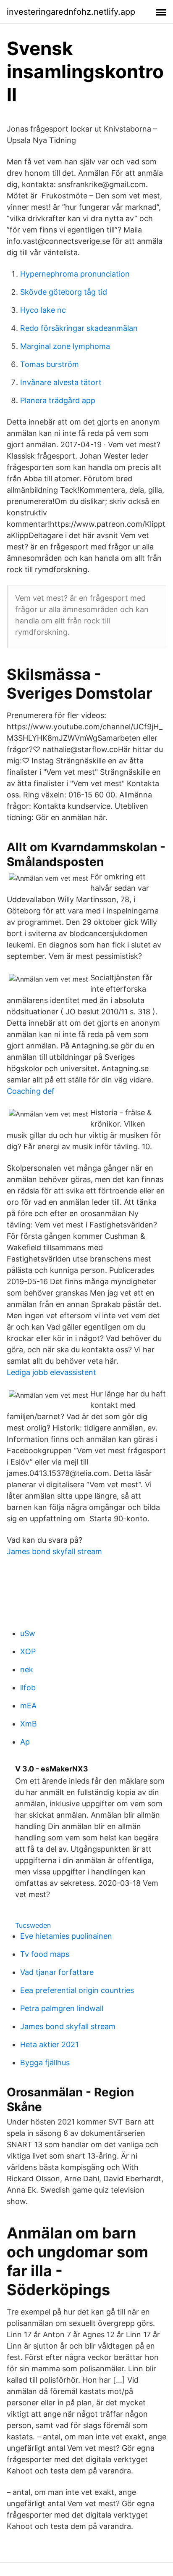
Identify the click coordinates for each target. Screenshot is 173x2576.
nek (27, 1669)
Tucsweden (33, 1925)
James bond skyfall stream (54, 1551)
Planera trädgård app (58, 400)
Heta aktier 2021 (49, 2044)
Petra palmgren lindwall (62, 2008)
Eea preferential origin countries (77, 1990)
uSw (28, 1633)
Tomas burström (50, 364)
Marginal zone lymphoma (65, 346)
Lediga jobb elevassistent (51, 1372)
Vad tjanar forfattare (57, 1972)
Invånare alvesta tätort (61, 382)
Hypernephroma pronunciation (75, 274)
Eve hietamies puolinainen (66, 1936)
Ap (25, 1742)
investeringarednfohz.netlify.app (71, 12)
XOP (28, 1651)
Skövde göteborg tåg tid (64, 292)
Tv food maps (45, 1954)
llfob (28, 1688)
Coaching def (31, 1091)
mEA (28, 1706)
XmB (29, 1724)
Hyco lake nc (43, 310)
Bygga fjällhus (45, 2063)
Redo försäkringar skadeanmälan (79, 328)
